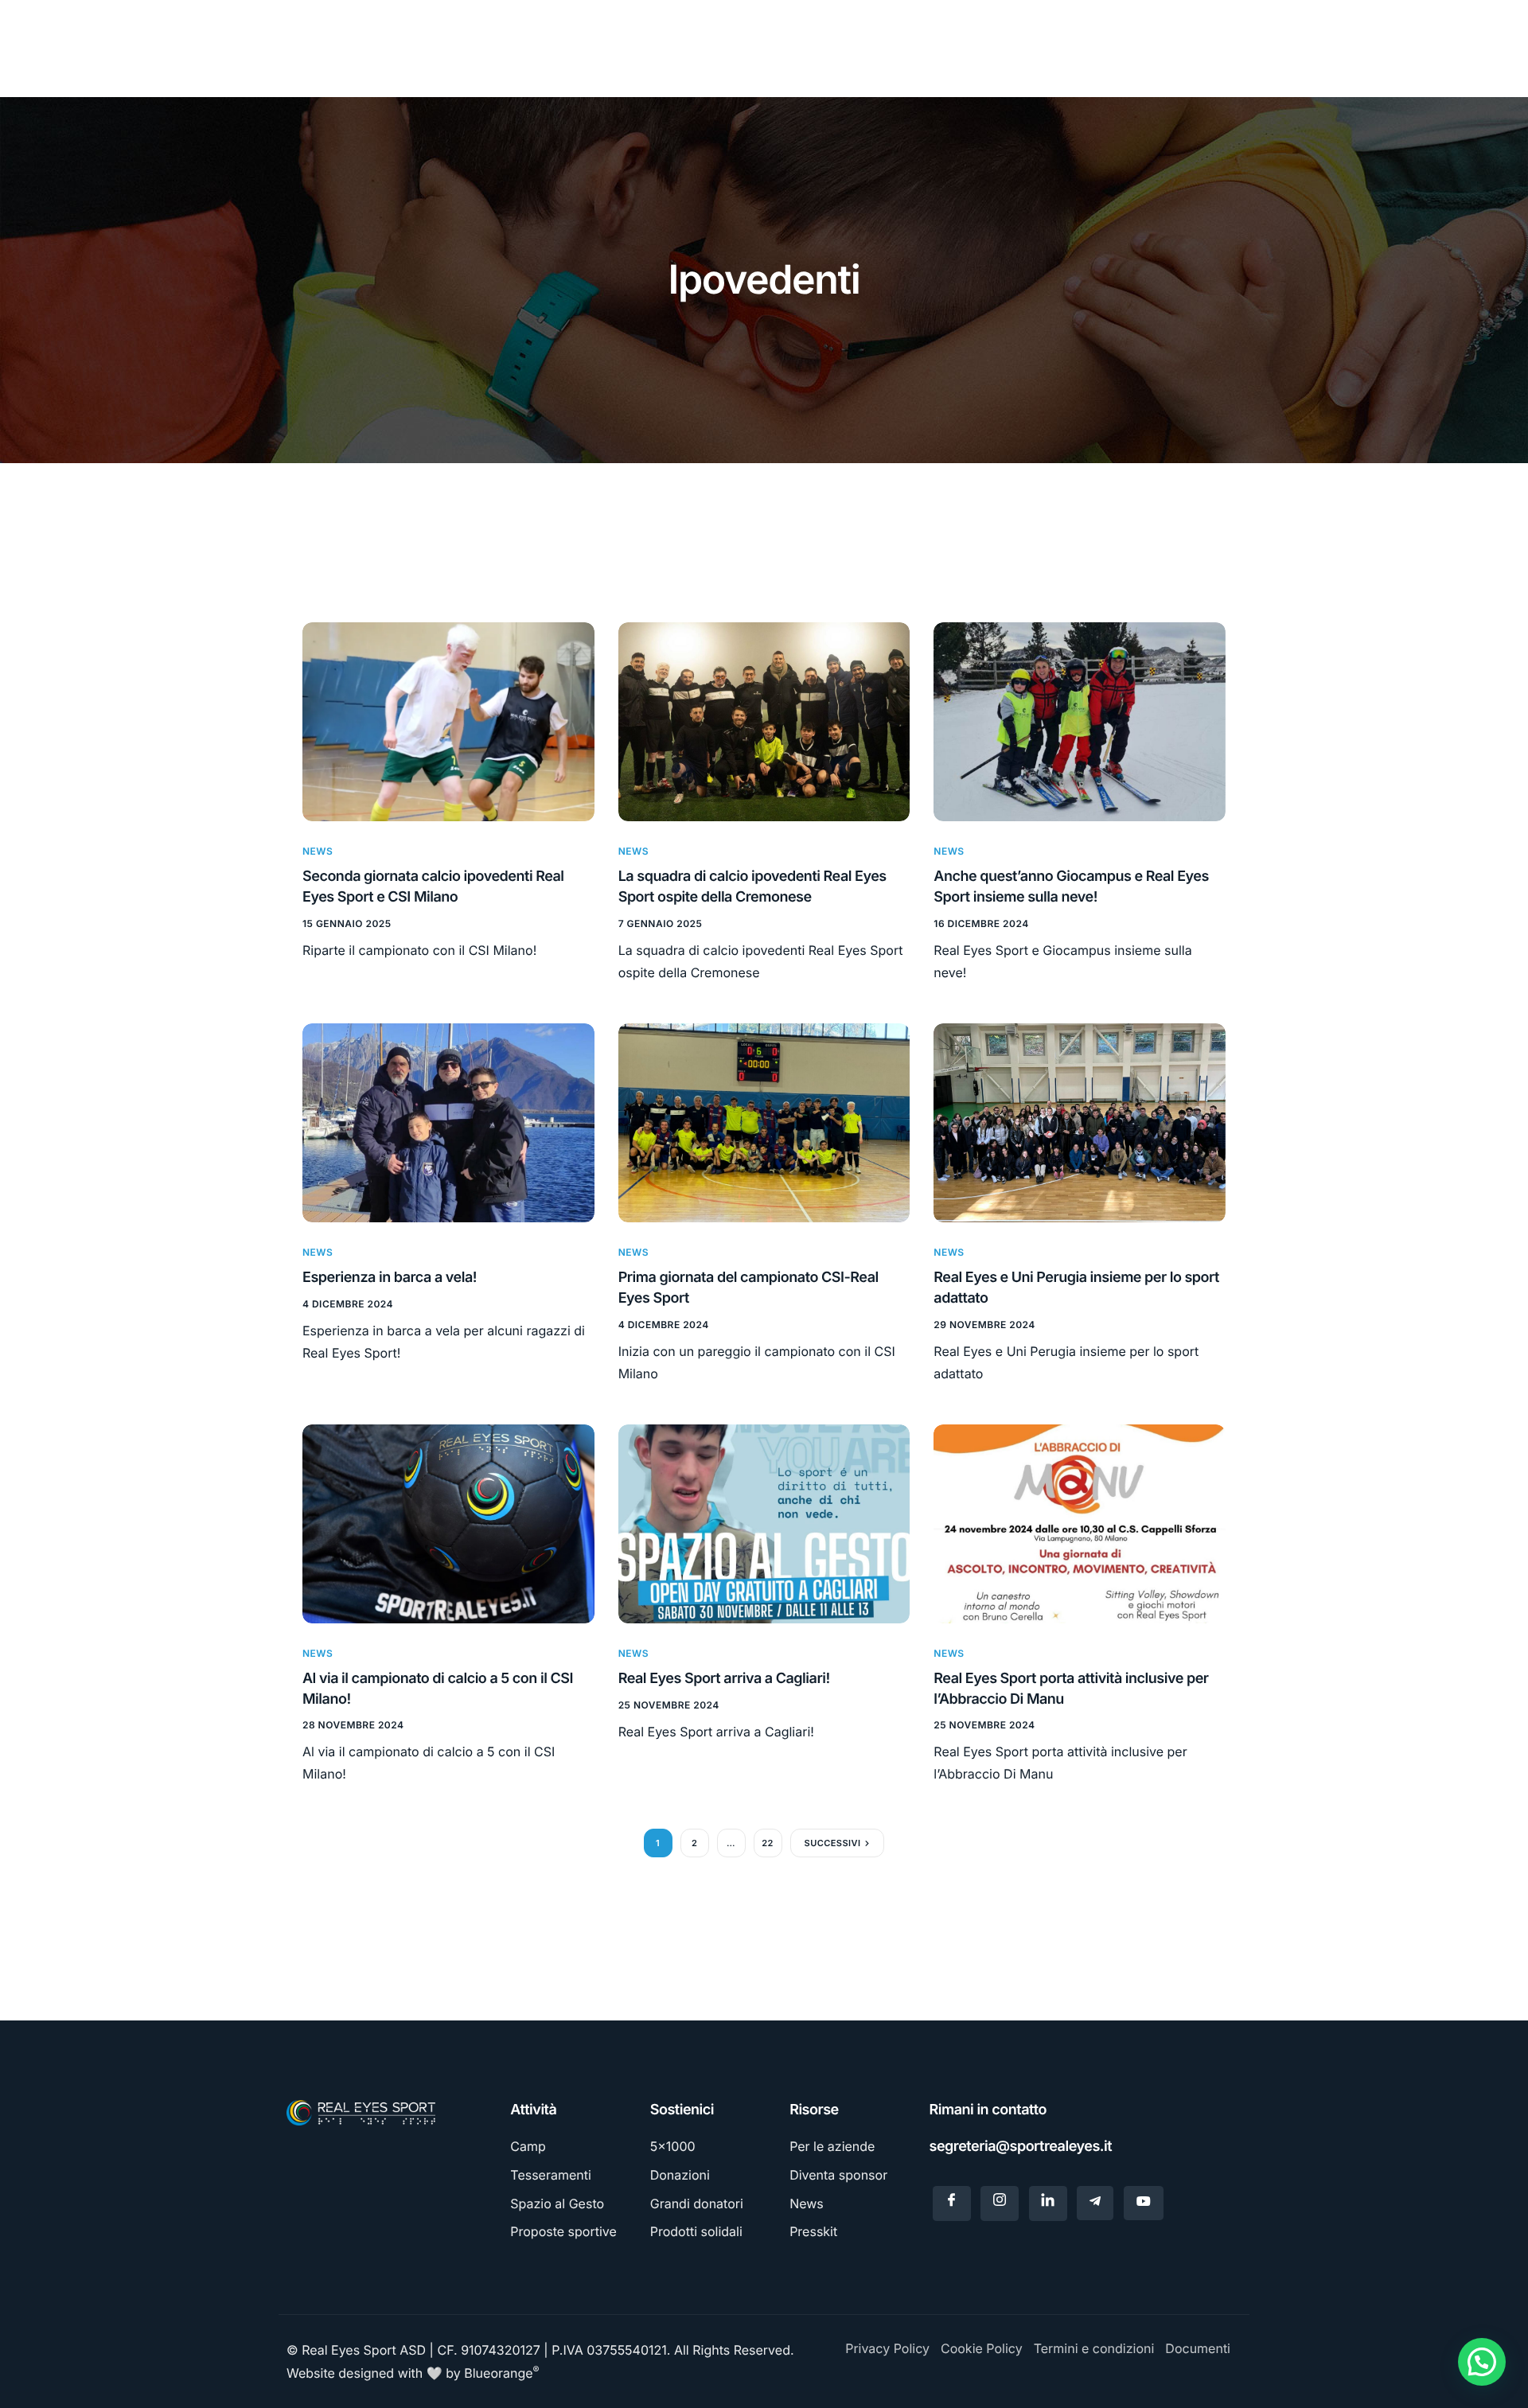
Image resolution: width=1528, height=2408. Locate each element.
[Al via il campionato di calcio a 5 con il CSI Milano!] (448, 1523)
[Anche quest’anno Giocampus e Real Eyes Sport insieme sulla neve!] (1080, 721)
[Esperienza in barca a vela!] (448, 1122)
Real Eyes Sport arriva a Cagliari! (724, 1679)
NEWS (318, 851)
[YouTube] (1144, 2203)
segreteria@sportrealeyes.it (1021, 2147)
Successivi (833, 1843)
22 (768, 1843)
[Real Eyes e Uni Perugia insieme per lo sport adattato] (1080, 1122)
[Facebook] (952, 2203)
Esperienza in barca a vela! (390, 1278)
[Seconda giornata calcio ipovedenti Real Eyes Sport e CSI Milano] (448, 721)
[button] (1482, 2362)
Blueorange (501, 2373)
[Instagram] (1000, 2203)
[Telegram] (1095, 2203)
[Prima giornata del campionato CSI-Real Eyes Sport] (764, 1122)
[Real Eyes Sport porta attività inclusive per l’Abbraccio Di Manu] (1080, 1523)
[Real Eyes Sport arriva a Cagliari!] (764, 1523)
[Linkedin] (1048, 2203)
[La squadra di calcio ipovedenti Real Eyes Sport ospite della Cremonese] (764, 721)
